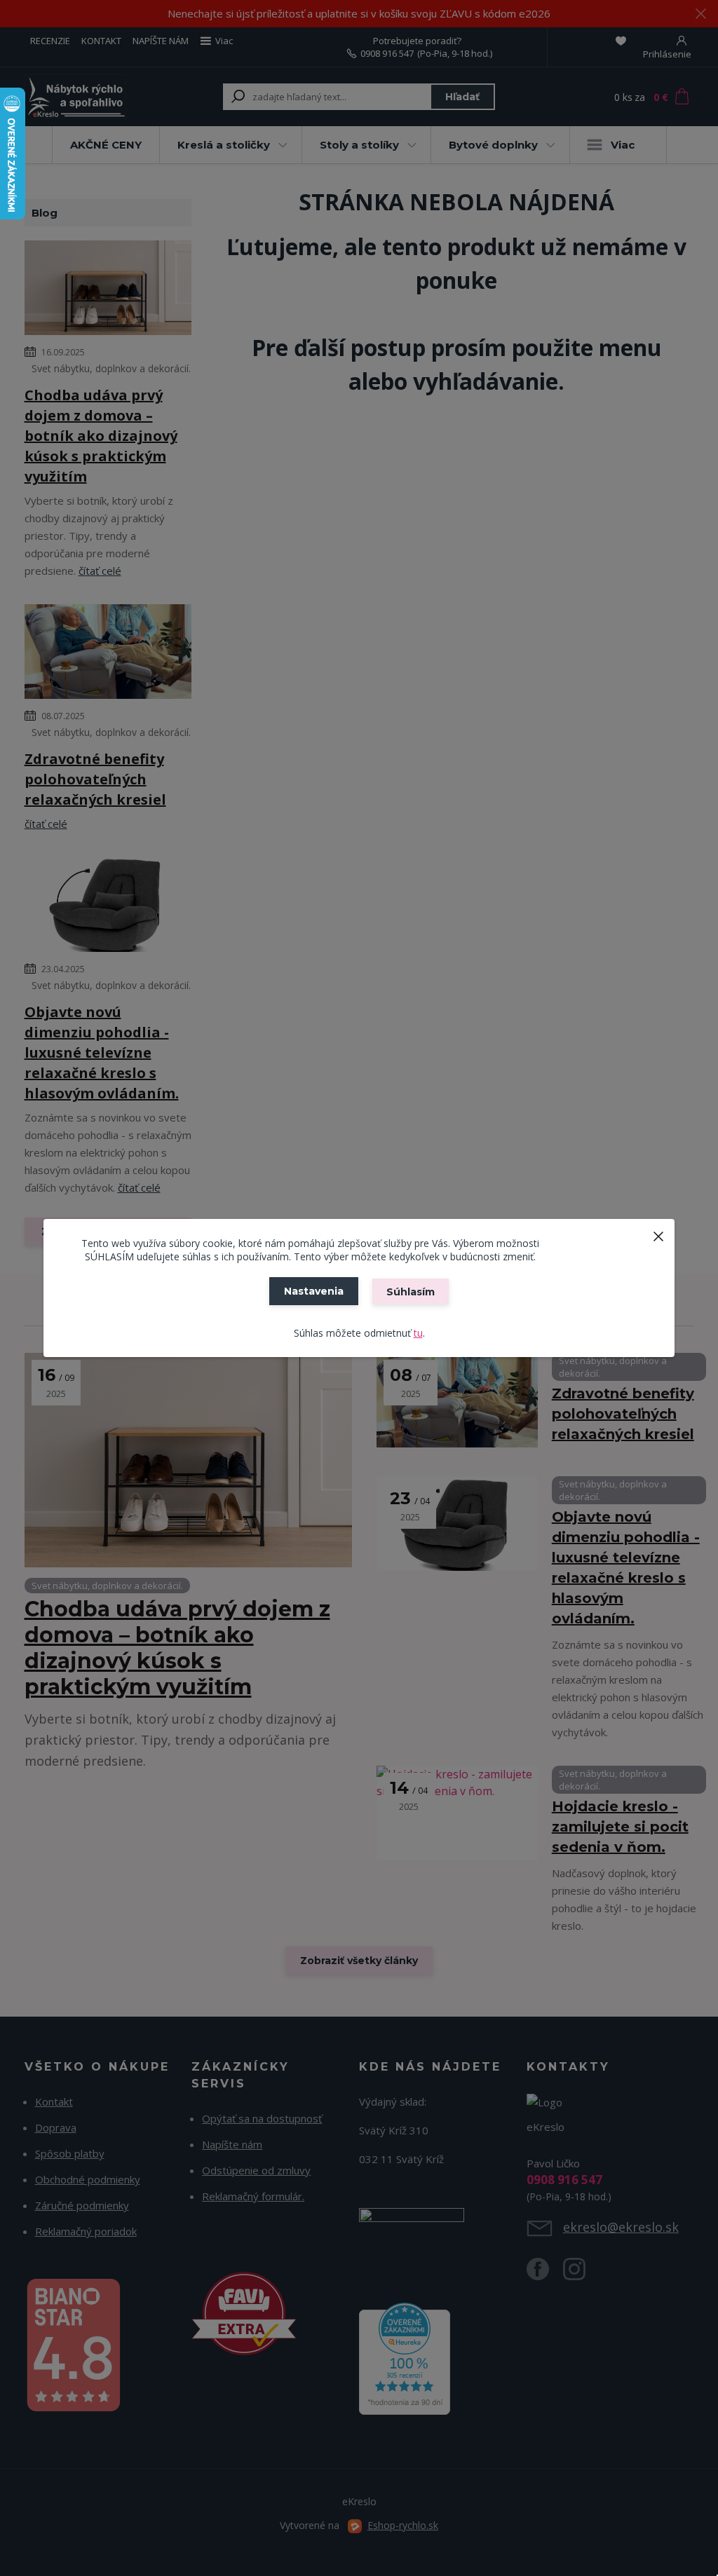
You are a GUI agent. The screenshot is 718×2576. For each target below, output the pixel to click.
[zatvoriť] (658, 1233)
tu (418, 1333)
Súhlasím (411, 1292)
